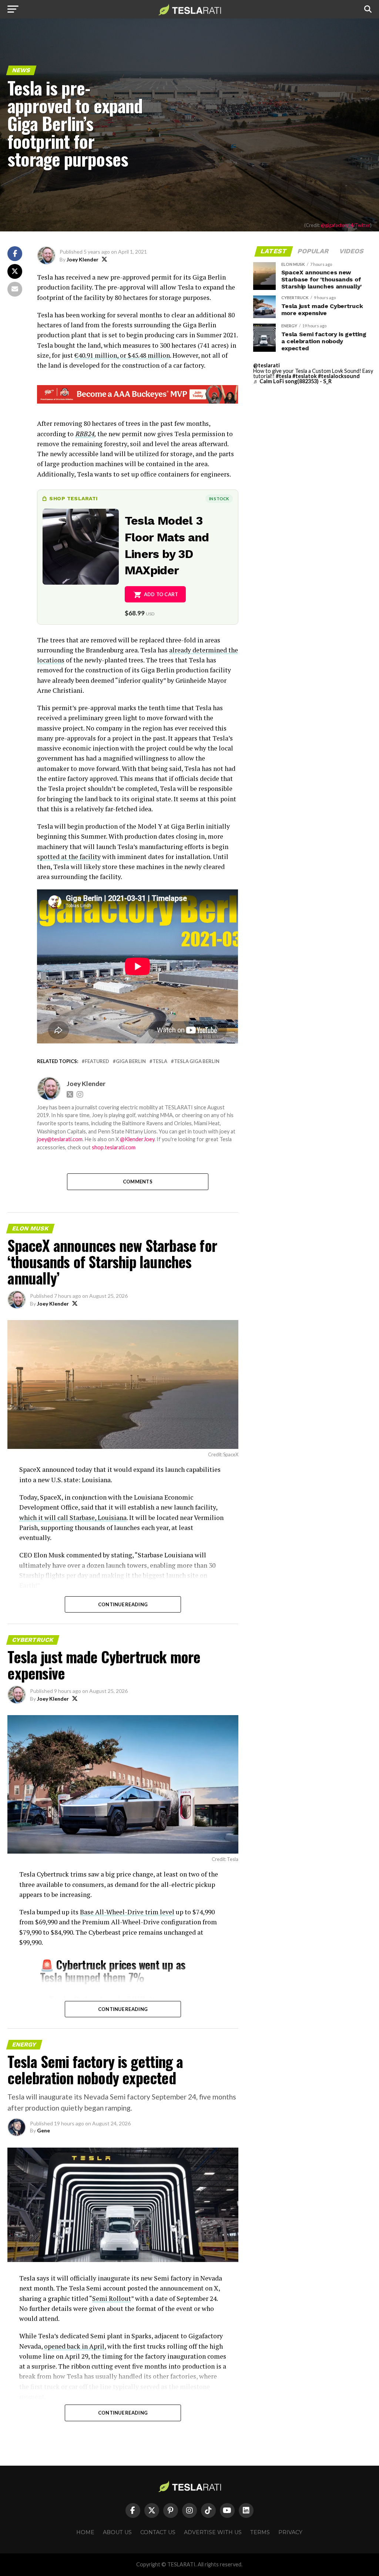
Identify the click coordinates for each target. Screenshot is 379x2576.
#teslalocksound (339, 376)
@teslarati (266, 365)
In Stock (219, 499)
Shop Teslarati (73, 498)
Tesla (160, 1061)
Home (85, 2532)
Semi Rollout (112, 2298)
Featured (97, 1061)
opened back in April (74, 2346)
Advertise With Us (213, 2532)
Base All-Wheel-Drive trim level (127, 1912)
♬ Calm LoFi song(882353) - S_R (292, 381)
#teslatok (305, 376)
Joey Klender (83, 259)
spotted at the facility (69, 857)
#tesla (284, 376)
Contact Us (158, 2532)
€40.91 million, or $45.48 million (122, 355)
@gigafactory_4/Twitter (346, 225)
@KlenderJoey (137, 1139)
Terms (260, 2532)
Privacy (290, 2532)
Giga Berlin (131, 1061)
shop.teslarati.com (114, 1147)
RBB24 (85, 434)
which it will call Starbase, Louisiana (73, 1518)
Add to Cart (161, 594)
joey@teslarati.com (60, 1139)
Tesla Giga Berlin (197, 1061)
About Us (117, 2532)
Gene (43, 2130)
